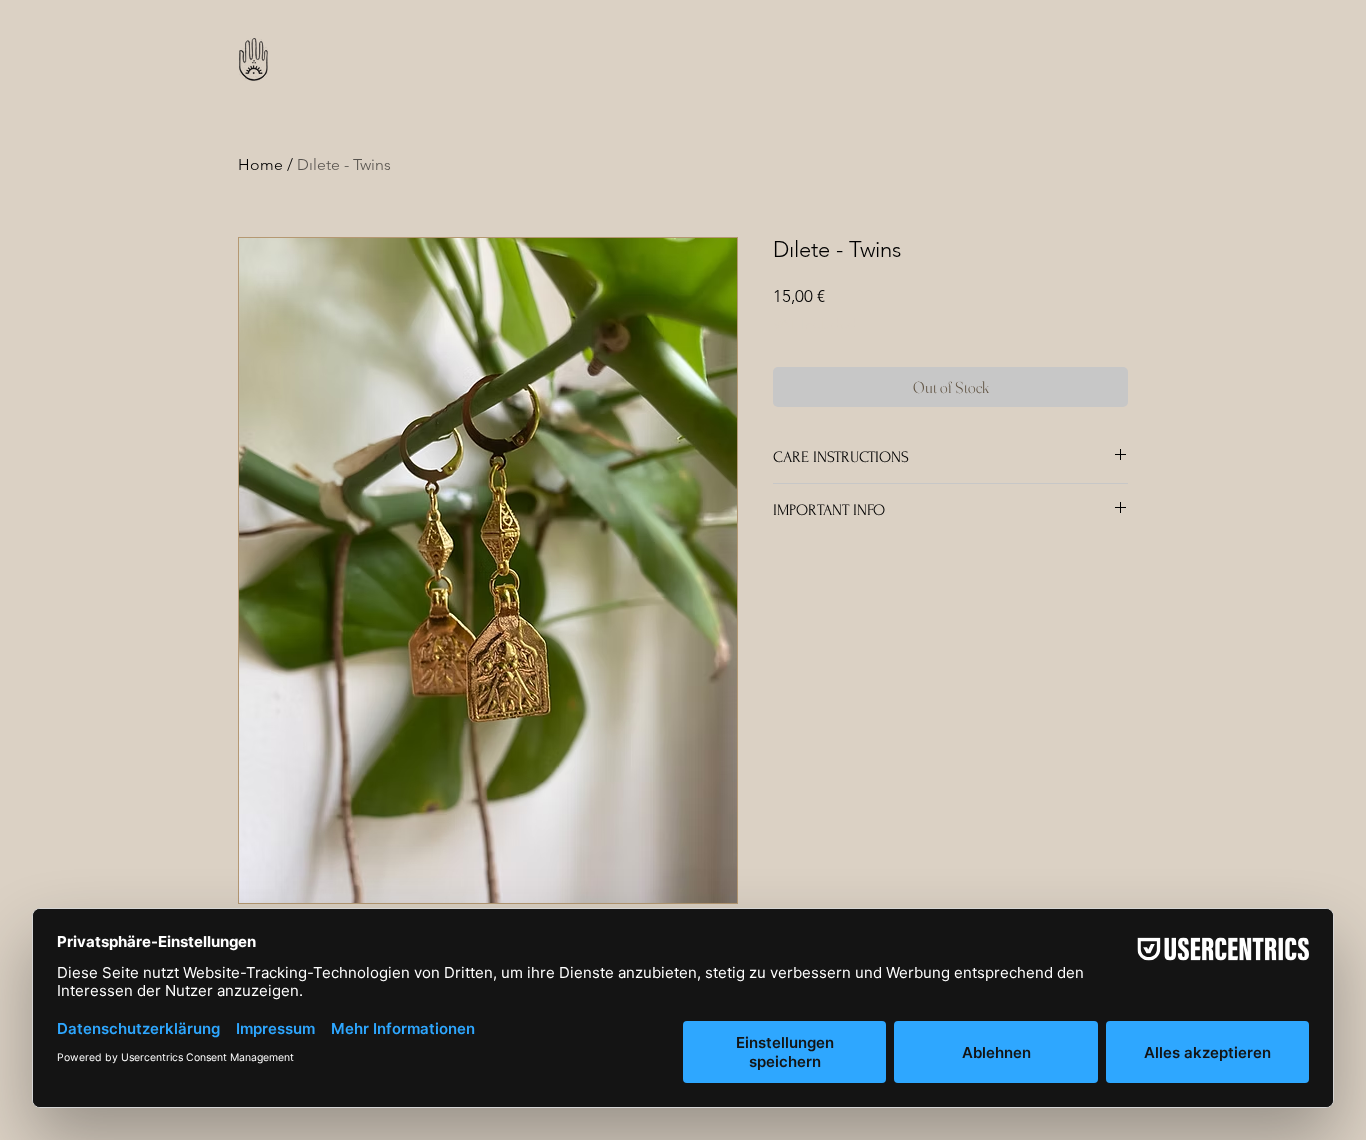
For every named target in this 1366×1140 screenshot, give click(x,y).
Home (260, 164)
